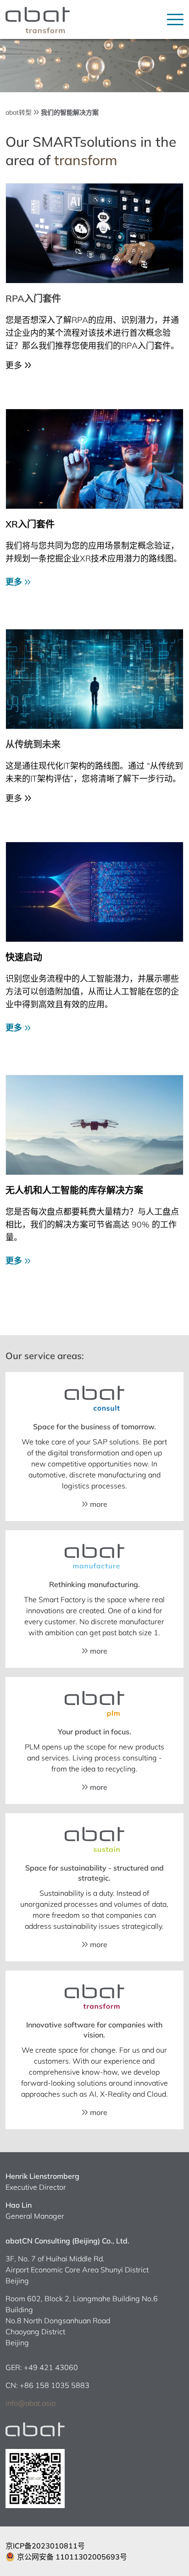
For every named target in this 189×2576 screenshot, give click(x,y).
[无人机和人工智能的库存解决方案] (94, 1125)
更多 (15, 582)
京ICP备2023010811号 (45, 2546)
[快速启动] (94, 892)
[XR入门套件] (94, 459)
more (98, 1504)
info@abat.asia (31, 2403)
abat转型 (19, 112)
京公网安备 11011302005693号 (72, 2557)
